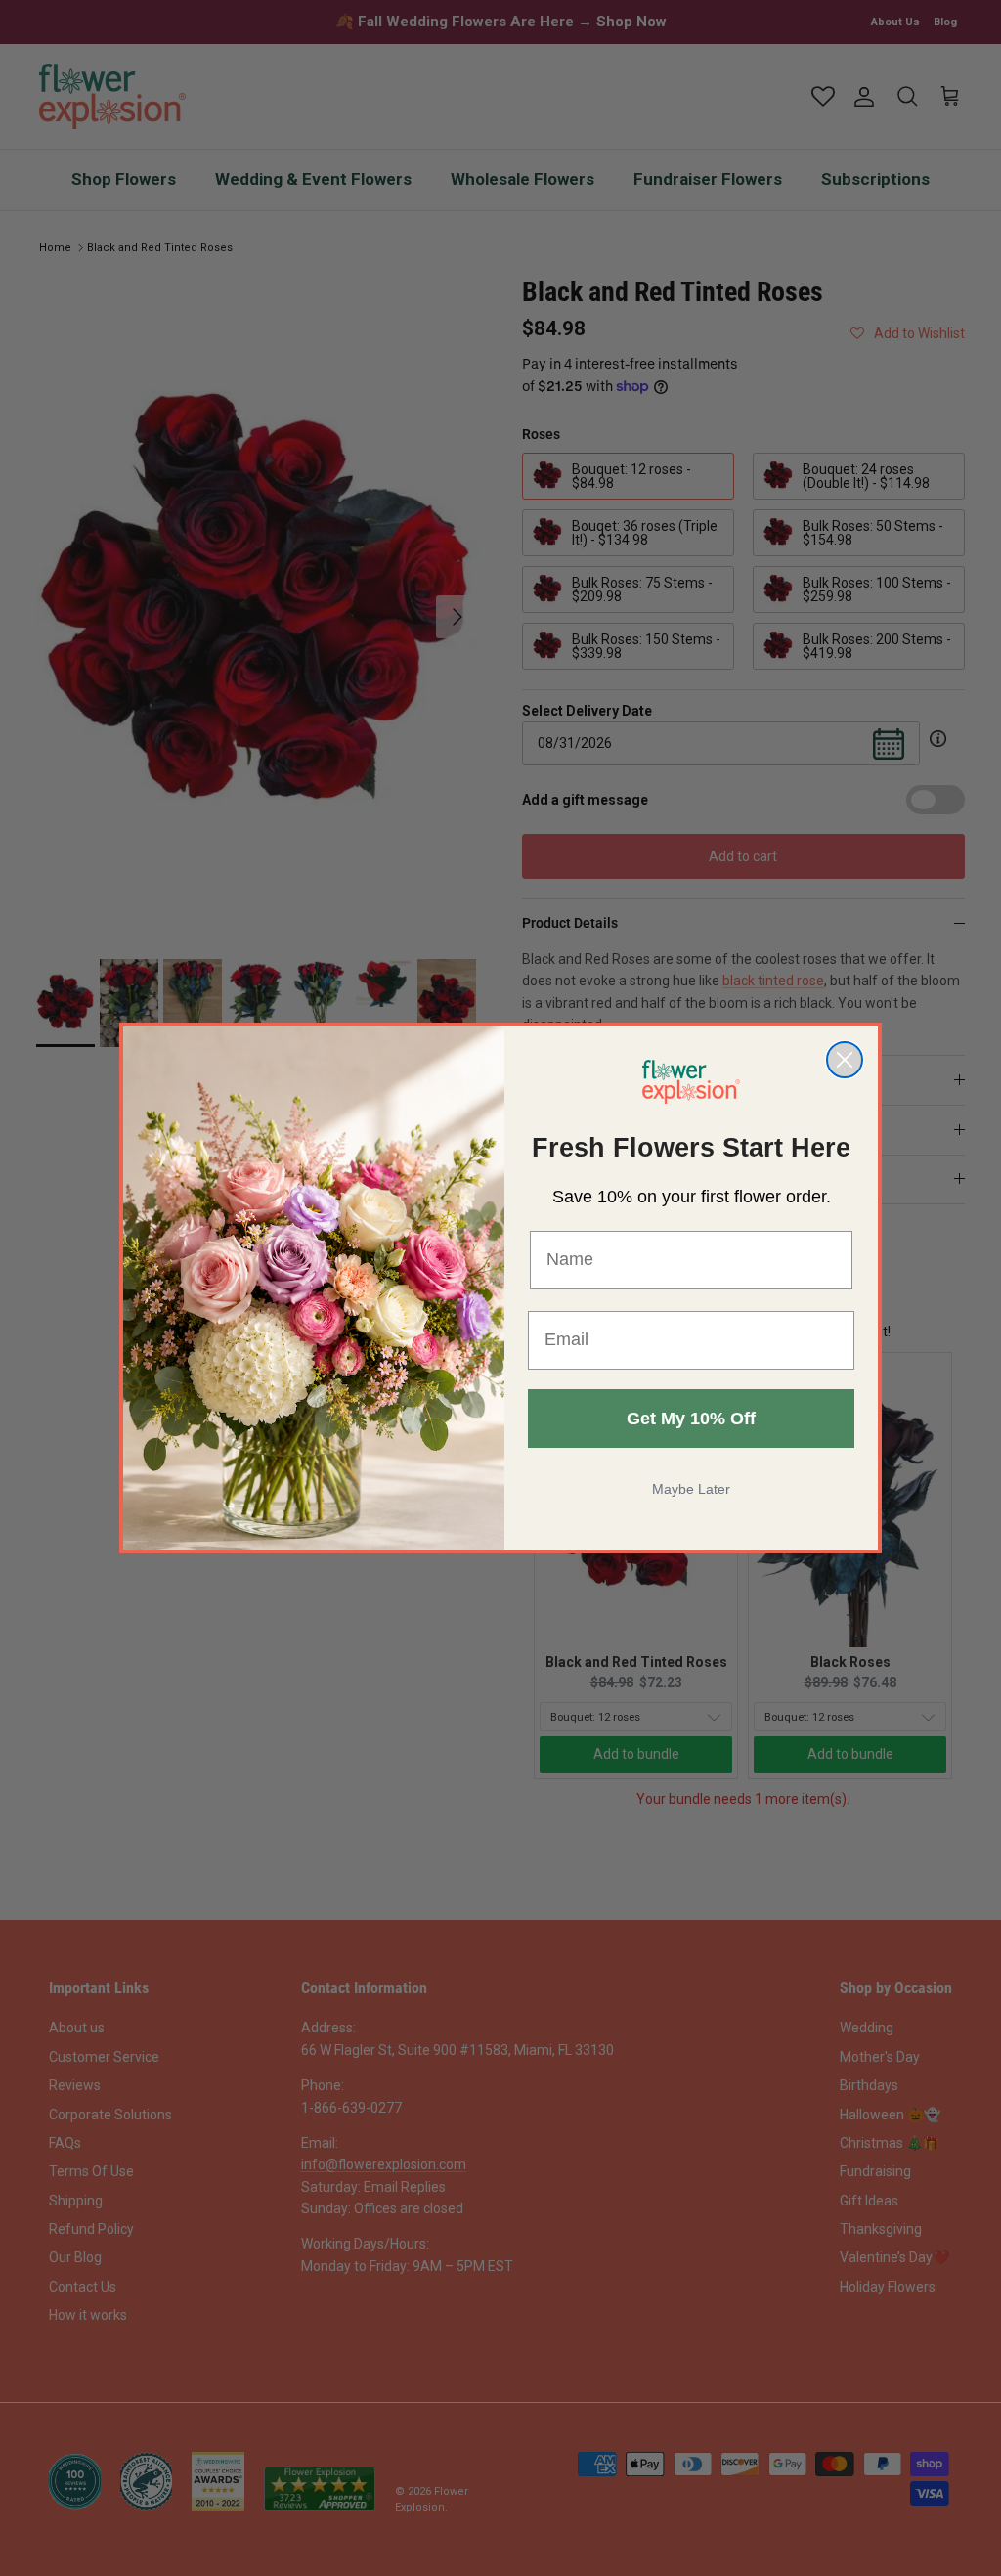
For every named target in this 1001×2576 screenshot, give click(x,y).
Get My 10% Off (691, 1419)
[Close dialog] (845, 1060)
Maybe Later (691, 1489)
